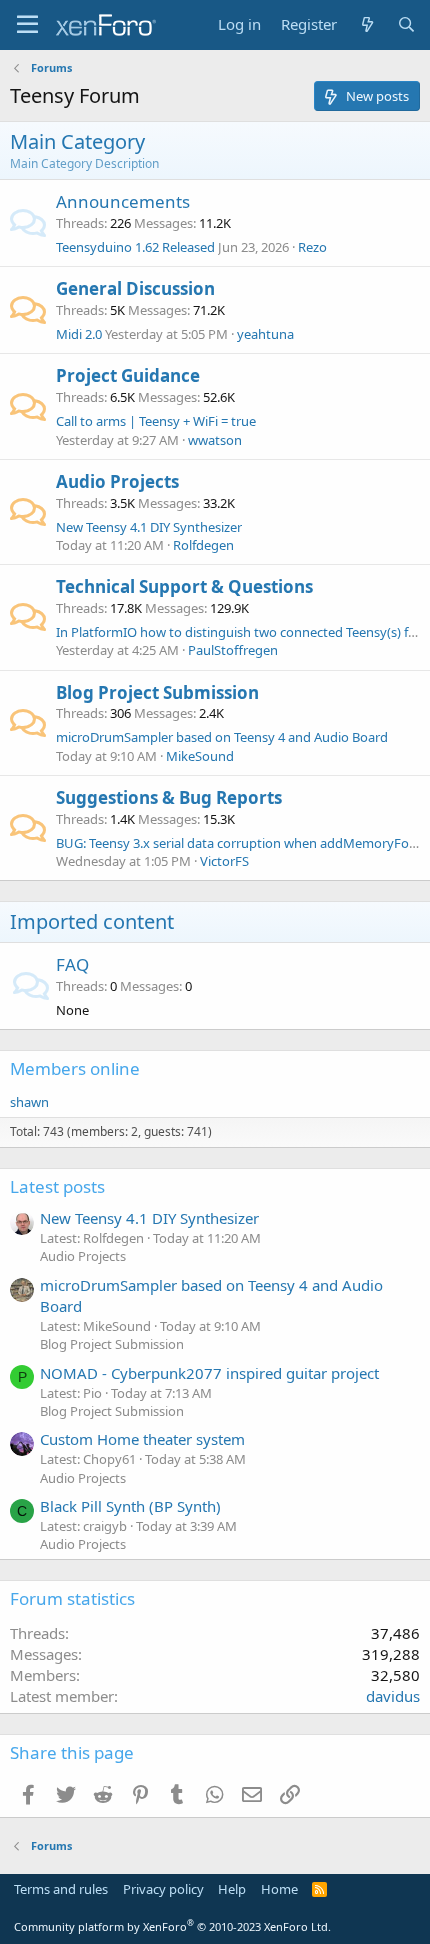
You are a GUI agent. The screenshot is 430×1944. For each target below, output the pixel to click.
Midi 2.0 (79, 334)
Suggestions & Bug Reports (169, 797)
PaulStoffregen (233, 650)
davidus (393, 1696)
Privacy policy (163, 1889)
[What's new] (366, 24)
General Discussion (135, 288)
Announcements (123, 201)
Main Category (77, 141)
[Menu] (27, 25)
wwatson (215, 440)
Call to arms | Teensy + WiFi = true (156, 421)
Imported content (92, 921)
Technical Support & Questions (184, 586)
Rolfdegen (203, 545)
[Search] (406, 24)
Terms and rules (61, 1889)
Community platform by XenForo (172, 1926)
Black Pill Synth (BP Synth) (130, 1506)
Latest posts (57, 1186)
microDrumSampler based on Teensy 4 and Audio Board (222, 737)
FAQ (72, 964)
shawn (29, 1102)
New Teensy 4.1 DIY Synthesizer (149, 527)
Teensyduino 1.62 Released (135, 247)
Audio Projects (117, 481)
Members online (75, 1068)
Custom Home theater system (142, 1439)
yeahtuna (265, 334)
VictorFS (224, 861)
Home (279, 1889)
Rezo (312, 247)
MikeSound (200, 756)
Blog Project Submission (157, 692)
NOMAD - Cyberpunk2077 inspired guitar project (209, 1373)
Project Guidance (128, 375)
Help (232, 1889)
